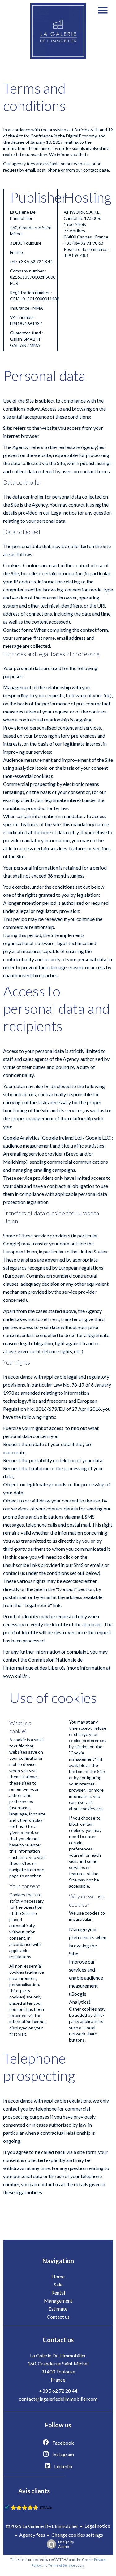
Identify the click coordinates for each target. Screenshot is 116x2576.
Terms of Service (62, 2565)
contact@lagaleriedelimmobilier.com (58, 2399)
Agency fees (32, 2535)
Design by (66, 2544)
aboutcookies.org (86, 1809)
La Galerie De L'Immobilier (58, 2355)
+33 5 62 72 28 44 (58, 2391)
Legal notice (97, 2526)
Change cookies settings (77, 2535)
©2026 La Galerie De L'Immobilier (42, 2526)
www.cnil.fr (15, 1676)
